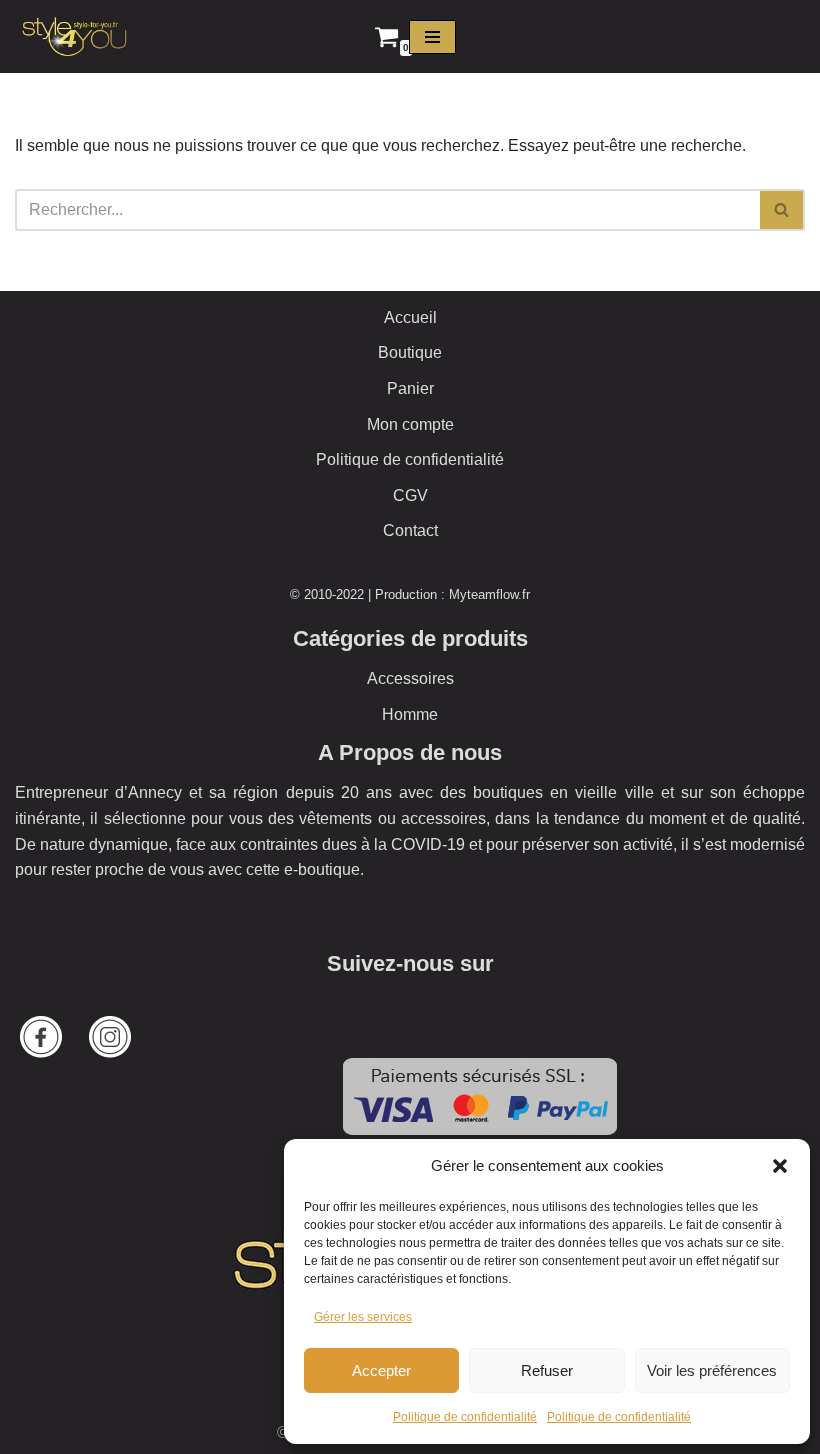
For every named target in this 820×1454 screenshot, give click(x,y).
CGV (410, 495)
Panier (410, 388)
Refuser (547, 1370)
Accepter (381, 1370)
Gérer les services (363, 1317)
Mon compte (410, 424)
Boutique (410, 352)
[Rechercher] (782, 210)
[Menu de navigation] (432, 37)
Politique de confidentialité (465, 1417)
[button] (780, 1166)
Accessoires (410, 678)
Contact (410, 530)
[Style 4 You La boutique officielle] (75, 36)
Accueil (410, 317)
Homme (410, 714)
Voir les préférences (712, 1370)
